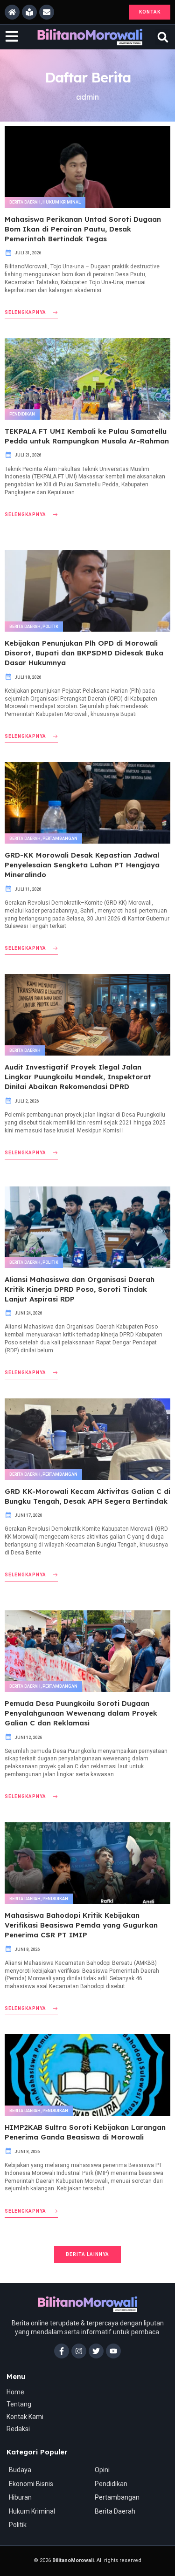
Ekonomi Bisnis (31, 2484)
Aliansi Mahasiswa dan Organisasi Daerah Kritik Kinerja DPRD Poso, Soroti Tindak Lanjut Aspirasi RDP (80, 1289)
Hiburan (20, 2497)
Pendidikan (22, 414)
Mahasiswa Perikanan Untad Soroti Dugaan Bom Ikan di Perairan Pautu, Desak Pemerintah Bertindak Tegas (83, 229)
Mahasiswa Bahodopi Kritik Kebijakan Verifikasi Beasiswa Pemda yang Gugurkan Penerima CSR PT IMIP (81, 1925)
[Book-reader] (29, 12)
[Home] (12, 12)
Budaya (20, 2470)
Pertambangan (60, 838)
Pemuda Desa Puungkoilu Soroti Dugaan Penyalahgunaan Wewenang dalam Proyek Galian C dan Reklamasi (81, 1713)
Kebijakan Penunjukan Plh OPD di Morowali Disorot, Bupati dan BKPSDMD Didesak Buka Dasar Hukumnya (84, 653)
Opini (102, 2470)
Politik (50, 627)
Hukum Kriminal (62, 202)
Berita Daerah (25, 202)
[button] (163, 37)
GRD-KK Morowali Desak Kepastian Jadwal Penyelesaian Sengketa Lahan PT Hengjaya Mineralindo (82, 865)
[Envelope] (47, 12)
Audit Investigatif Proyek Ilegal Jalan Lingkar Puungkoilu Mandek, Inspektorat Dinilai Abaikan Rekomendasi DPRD (78, 1077)
